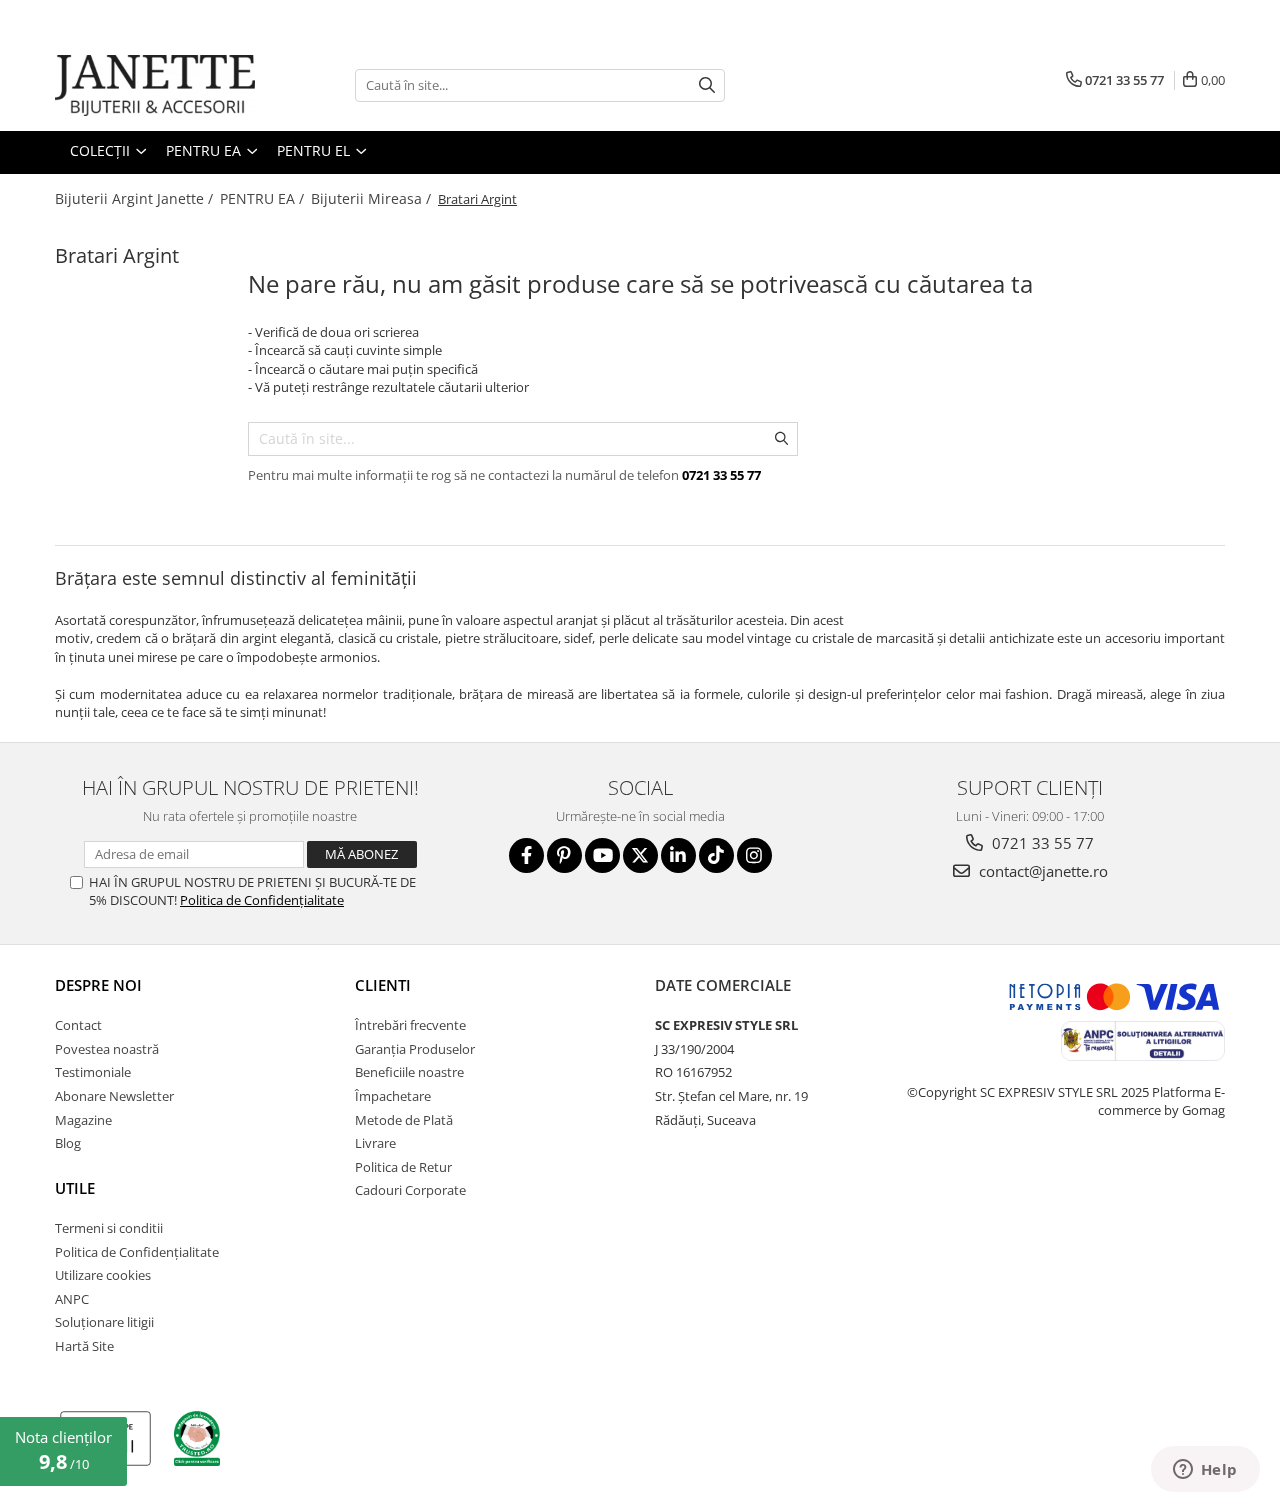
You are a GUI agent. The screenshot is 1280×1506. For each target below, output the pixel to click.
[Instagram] (754, 855)
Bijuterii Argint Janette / (136, 198)
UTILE (75, 1188)
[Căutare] (707, 85)
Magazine (83, 1120)
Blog (68, 1143)
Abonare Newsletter (114, 1096)
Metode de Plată (404, 1120)
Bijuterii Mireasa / (373, 198)
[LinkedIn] (678, 855)
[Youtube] (602, 855)
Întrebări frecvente (410, 1025)
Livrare (375, 1143)
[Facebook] (526, 855)
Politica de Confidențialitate (262, 900)
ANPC (72, 1299)
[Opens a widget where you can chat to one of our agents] (1205, 1471)
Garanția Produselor (415, 1049)
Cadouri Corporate (410, 1190)
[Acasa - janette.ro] (155, 85)
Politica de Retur (403, 1167)
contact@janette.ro (1041, 871)
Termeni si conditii (109, 1228)
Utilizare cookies (103, 1275)
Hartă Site (84, 1346)
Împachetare (393, 1096)
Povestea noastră (107, 1049)
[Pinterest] (564, 855)
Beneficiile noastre (409, 1072)
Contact (78, 1025)
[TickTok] (716, 855)
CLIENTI (383, 985)
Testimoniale (93, 1072)
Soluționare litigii (104, 1322)
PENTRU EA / (264, 198)
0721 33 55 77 (1041, 843)
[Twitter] (640, 855)
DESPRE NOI (98, 985)
